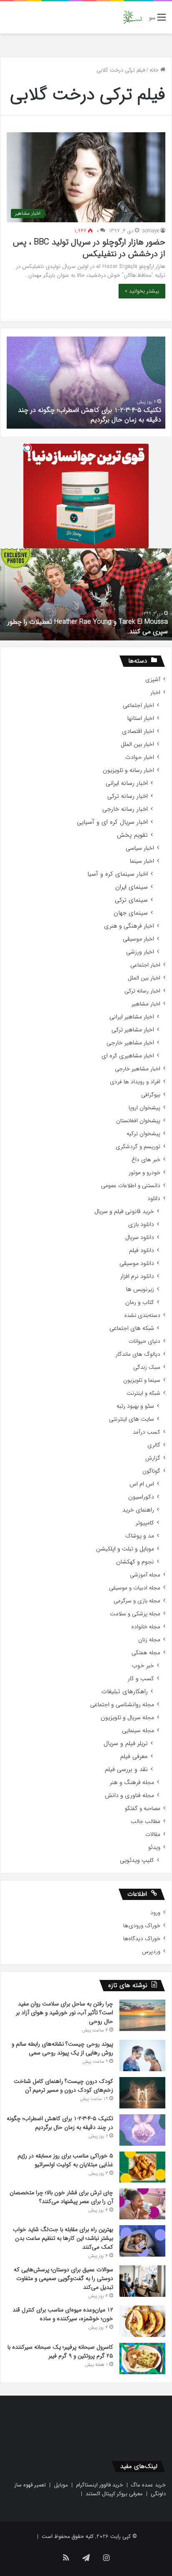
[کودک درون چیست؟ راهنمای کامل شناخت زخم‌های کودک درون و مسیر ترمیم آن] (142, 2093)
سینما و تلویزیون (142, 1380)
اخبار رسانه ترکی (128, 796)
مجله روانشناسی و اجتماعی (122, 1705)
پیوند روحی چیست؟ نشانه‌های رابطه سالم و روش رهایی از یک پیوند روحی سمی (62, 2048)
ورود (155, 1913)
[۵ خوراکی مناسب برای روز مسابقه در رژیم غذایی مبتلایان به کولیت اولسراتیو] (142, 2167)
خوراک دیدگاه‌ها (142, 1939)
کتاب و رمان (140, 1302)
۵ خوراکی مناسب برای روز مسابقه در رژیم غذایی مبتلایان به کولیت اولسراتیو (65, 2160)
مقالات (153, 1834)
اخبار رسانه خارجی (125, 809)
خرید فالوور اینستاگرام (100, 2485)
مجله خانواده (146, 1627)
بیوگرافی (151, 1095)
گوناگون (151, 1471)
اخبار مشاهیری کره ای (128, 1056)
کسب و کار (141, 1679)
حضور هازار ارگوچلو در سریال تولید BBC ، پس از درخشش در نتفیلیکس (89, 248)
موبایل (61, 2485)
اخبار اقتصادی (138, 731)
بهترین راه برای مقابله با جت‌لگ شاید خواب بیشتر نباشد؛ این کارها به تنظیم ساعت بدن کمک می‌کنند (63, 2238)
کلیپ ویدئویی (137, 1860)
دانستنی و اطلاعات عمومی (131, 1186)
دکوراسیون (141, 1497)
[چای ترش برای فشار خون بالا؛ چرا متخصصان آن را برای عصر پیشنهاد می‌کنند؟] (142, 2204)
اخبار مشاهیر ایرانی (132, 1017)
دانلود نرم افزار (137, 1276)
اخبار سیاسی (140, 848)
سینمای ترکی (131, 900)
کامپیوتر (145, 1523)
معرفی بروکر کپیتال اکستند (114, 2494)
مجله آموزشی (145, 1575)
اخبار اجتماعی (138, 706)
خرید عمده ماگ (148, 2485)
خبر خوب (143, 1666)
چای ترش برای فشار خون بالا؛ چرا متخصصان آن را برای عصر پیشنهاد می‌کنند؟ (61, 2197)
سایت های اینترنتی (132, 1419)
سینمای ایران (132, 887)
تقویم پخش (132, 835)
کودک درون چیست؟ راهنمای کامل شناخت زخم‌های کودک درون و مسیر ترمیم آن (63, 2086)
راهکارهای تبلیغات (125, 1692)
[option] (86, 383)
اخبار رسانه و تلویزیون (128, 770)
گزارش (153, 1458)
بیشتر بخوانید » (142, 291)
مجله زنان (149, 1640)
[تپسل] (28, 448)
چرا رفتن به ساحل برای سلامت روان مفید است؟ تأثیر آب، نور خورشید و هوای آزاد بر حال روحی (64, 2013)
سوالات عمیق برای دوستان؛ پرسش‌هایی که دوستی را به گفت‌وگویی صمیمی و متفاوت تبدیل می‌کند (63, 2278)
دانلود (154, 1199)
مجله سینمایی (138, 1731)
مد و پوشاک (140, 1536)
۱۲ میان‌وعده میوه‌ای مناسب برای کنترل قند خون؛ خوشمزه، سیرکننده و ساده (63, 2314)
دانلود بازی (141, 1225)
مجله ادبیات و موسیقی (135, 1588)
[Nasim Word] (133, 17)
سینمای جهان (131, 913)
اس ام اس (142, 1484)
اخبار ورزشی (140, 952)
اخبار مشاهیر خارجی (130, 1043)
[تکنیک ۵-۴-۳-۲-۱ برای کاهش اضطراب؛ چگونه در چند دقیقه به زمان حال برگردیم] (142, 2130)
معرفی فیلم (134, 1757)
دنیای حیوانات (144, 1341)
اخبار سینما (142, 861)
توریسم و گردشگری (138, 1147)
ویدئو (154, 1847)
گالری (154, 1445)
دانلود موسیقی (137, 1264)
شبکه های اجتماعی (132, 1328)
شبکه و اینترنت (143, 1393)
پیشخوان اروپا (144, 1108)
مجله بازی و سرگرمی (137, 1601)
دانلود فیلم (142, 1251)
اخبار (155, 693)
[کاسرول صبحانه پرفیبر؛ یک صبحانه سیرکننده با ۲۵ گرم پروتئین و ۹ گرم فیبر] (142, 2358)
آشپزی (153, 680)
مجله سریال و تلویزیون (127, 1718)
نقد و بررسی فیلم (126, 1770)
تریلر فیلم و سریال (126, 1744)
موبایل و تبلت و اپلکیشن (125, 1549)
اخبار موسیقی (138, 939)
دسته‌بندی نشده (142, 1315)
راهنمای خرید (138, 1510)
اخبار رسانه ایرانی (127, 783)
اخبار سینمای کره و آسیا (118, 874)
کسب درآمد (147, 1432)
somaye (151, 231)
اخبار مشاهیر (146, 1004)
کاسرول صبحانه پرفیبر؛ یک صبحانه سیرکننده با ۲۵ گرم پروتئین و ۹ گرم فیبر (60, 2351)
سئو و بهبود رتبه (135, 1406)
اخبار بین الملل (137, 744)
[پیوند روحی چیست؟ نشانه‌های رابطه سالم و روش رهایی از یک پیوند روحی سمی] (142, 2055)
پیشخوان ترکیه (143, 1134)
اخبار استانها (141, 719)
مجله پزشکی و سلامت (135, 1614)
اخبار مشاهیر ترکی (133, 1030)
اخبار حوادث (140, 757)
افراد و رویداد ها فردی (135, 1082)
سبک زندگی (147, 1367)
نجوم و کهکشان (135, 1562)
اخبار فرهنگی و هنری (129, 926)
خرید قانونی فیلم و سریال (124, 1212)
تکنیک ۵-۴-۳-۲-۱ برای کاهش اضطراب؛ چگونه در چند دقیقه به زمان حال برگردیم (90, 415)
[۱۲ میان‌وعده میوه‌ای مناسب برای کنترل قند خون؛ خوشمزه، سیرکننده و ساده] (142, 2321)
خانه (155, 70)
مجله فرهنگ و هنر (132, 1783)
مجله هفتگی (146, 1653)
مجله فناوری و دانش (129, 1796)
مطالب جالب (145, 1821)
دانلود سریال (140, 1238)
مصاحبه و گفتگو (143, 1809)
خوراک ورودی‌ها (142, 1926)
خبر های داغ (146, 1160)
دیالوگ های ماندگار (138, 1354)
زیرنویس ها (140, 1289)
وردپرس (151, 1952)
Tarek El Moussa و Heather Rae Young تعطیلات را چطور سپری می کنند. (88, 626)
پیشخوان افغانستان (138, 1121)
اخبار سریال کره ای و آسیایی (112, 822)
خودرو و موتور (144, 1173)
